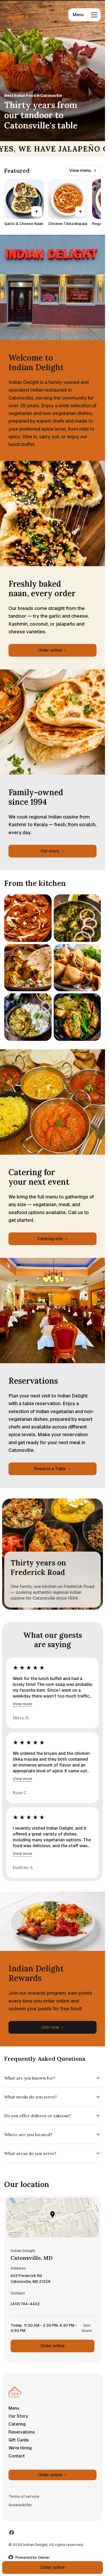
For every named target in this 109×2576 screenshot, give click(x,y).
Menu (78, 15)
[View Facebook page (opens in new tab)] (12, 2532)
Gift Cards (19, 2440)
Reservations (22, 2432)
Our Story (18, 2416)
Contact (17, 2456)
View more (22, 1704)
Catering (17, 2424)
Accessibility (20, 2505)
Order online (53, 2346)
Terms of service (24, 2496)
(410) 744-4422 (25, 2305)
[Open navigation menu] (94, 15)
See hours (87, 2328)
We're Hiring (20, 2448)
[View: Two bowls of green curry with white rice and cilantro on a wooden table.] (28, 1017)
